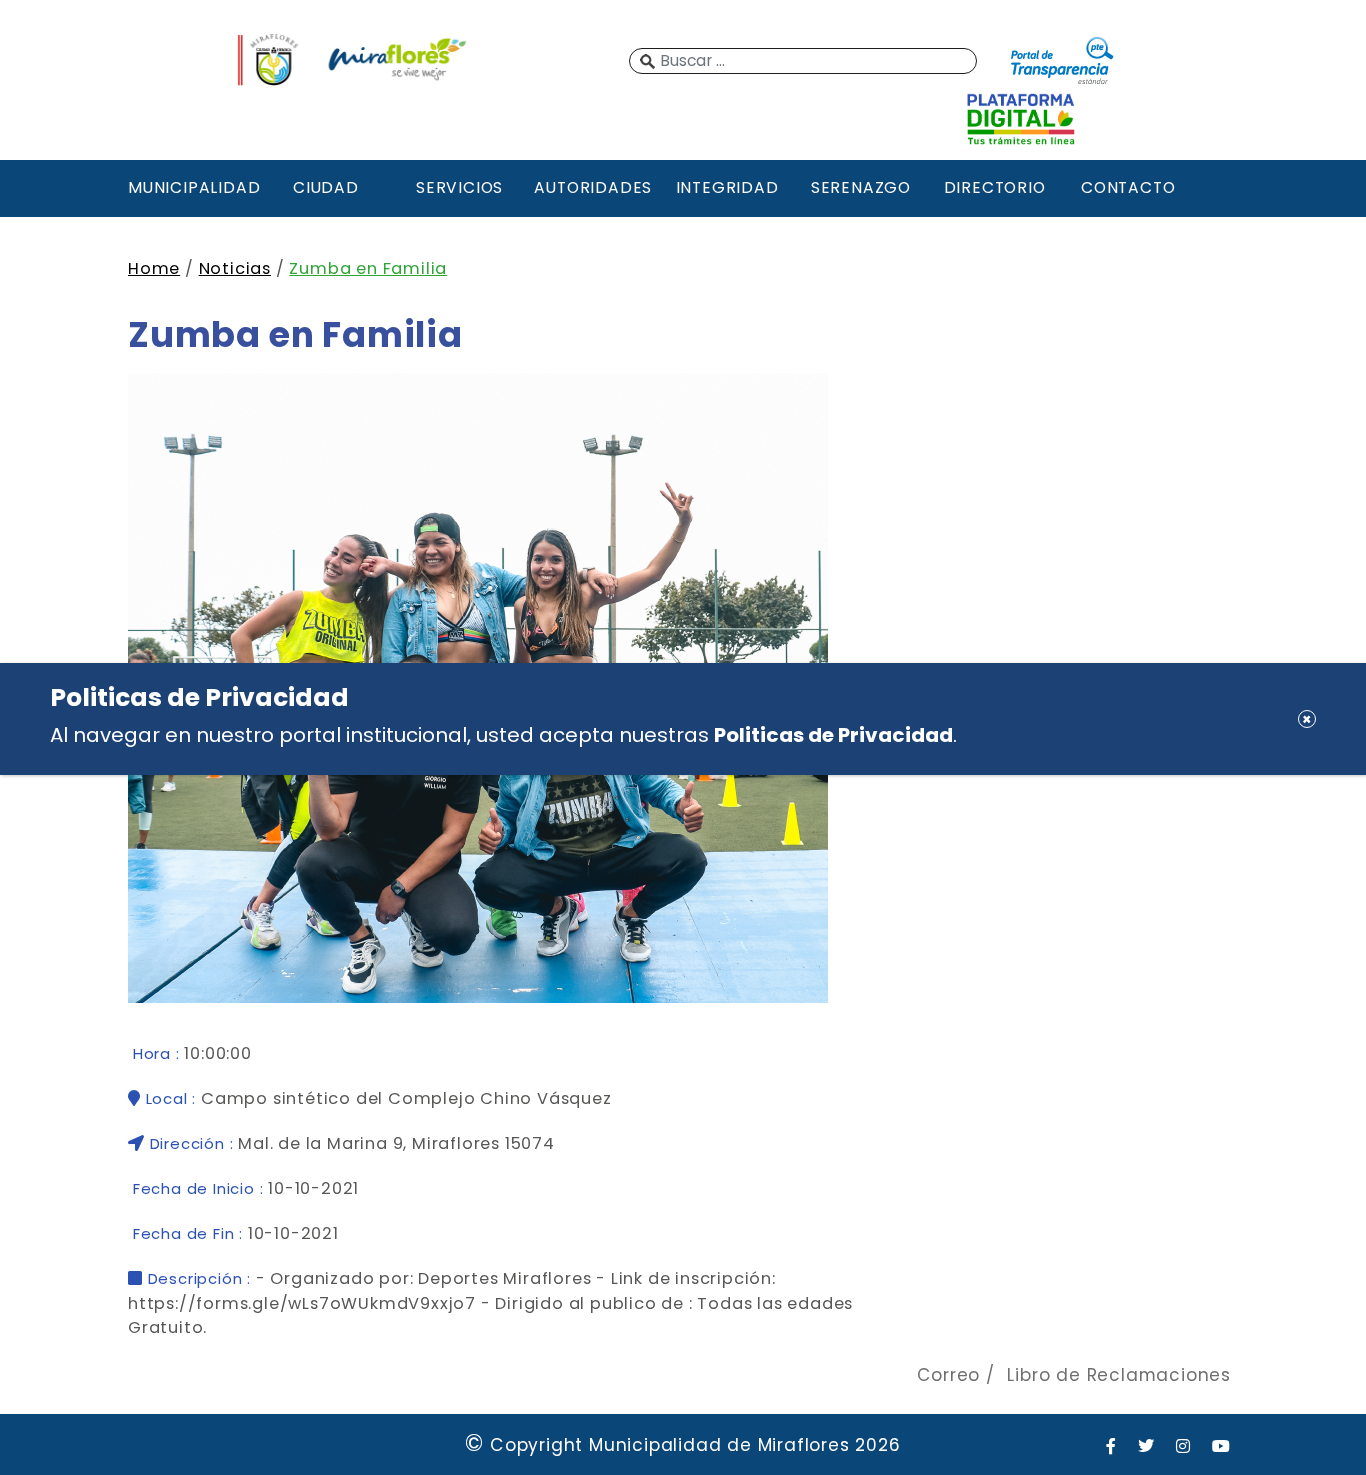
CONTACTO (1128, 187)
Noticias (235, 268)
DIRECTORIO (995, 187)
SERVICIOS (459, 187)
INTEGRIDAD (727, 187)
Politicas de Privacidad (833, 735)
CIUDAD (326, 187)
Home (154, 268)
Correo (948, 1375)
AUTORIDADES (593, 187)
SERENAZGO (861, 187)
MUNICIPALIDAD (192, 187)
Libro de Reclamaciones (1119, 1375)
